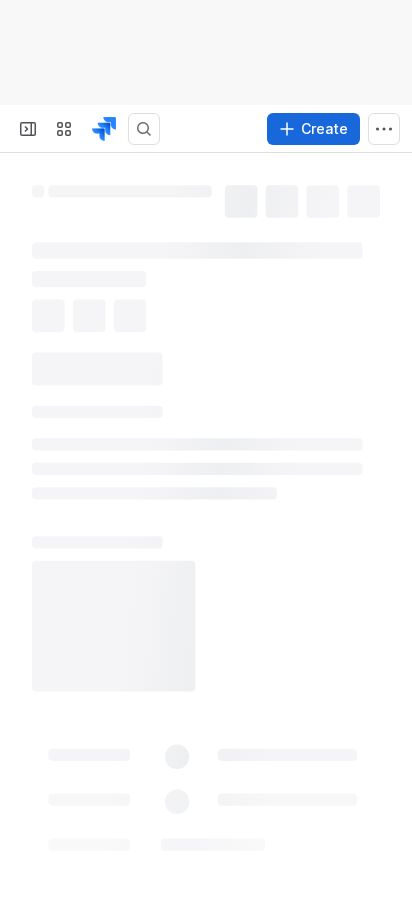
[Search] (144, 129)
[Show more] (384, 129)
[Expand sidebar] (28, 129)
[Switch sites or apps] (64, 129)
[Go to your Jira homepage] (104, 129)
